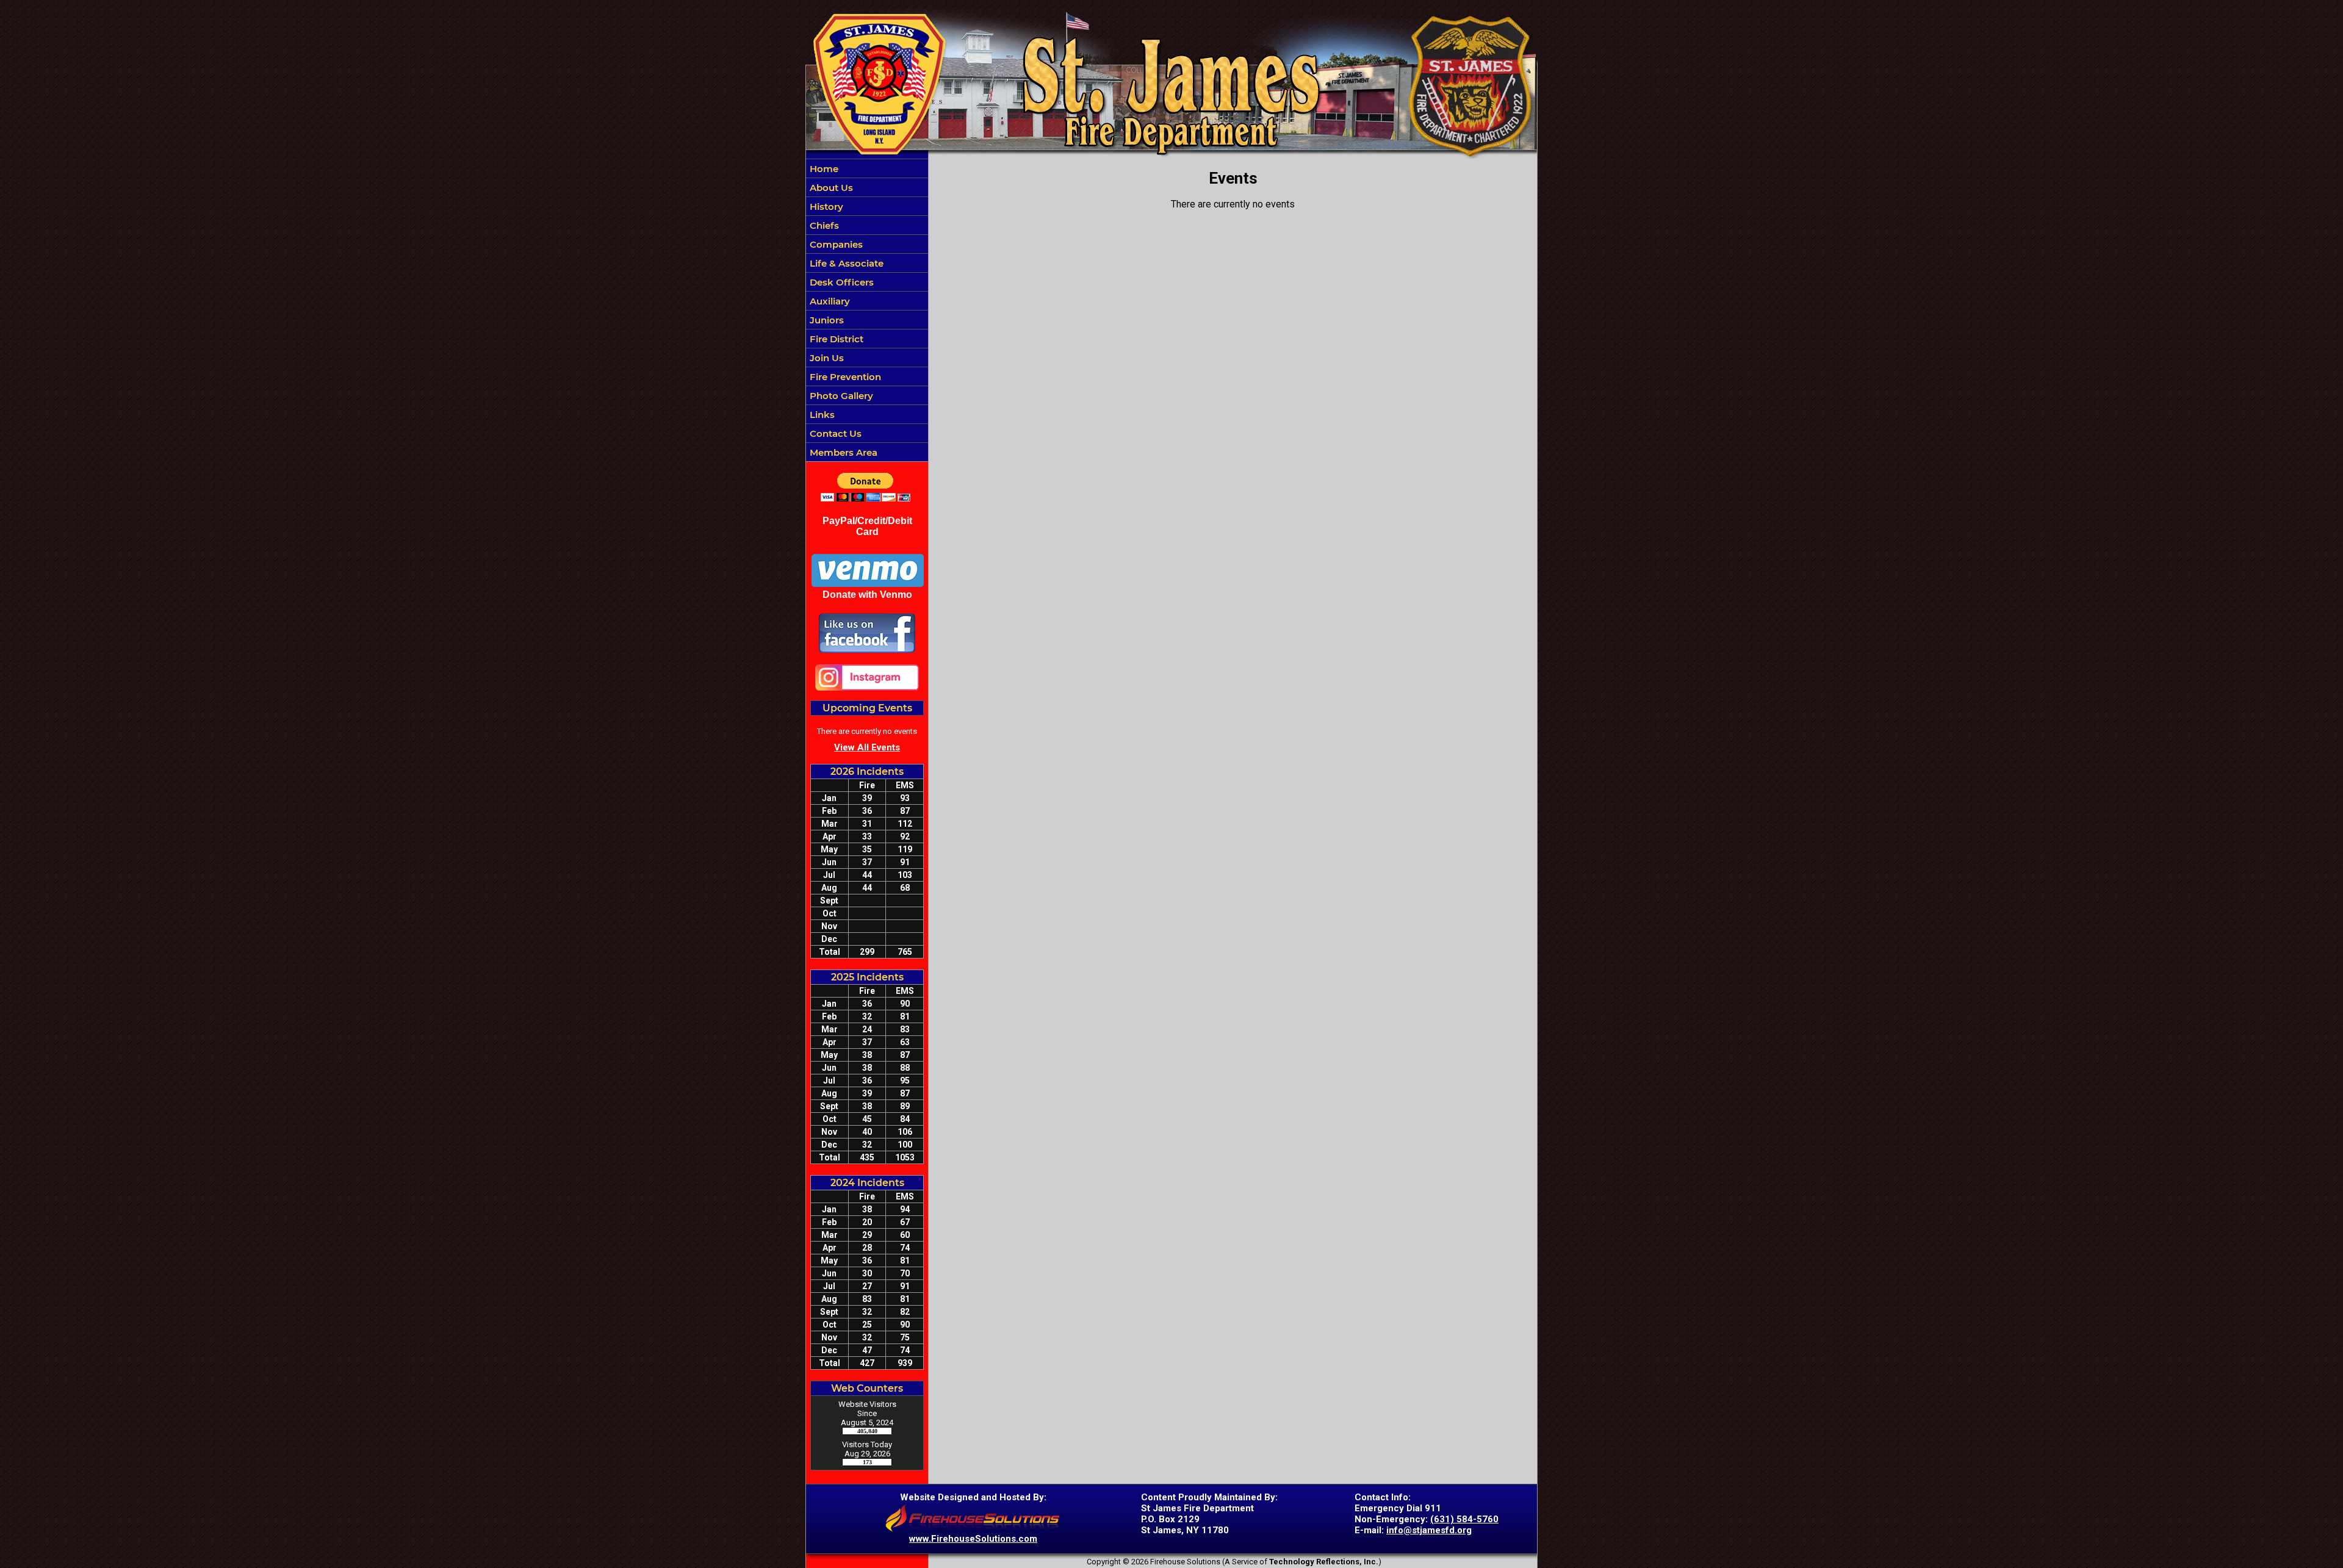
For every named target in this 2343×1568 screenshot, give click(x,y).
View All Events (867, 747)
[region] (867, 310)
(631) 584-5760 (1464, 1519)
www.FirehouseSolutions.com (973, 1539)
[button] (867, 244)
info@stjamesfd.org (1429, 1530)
